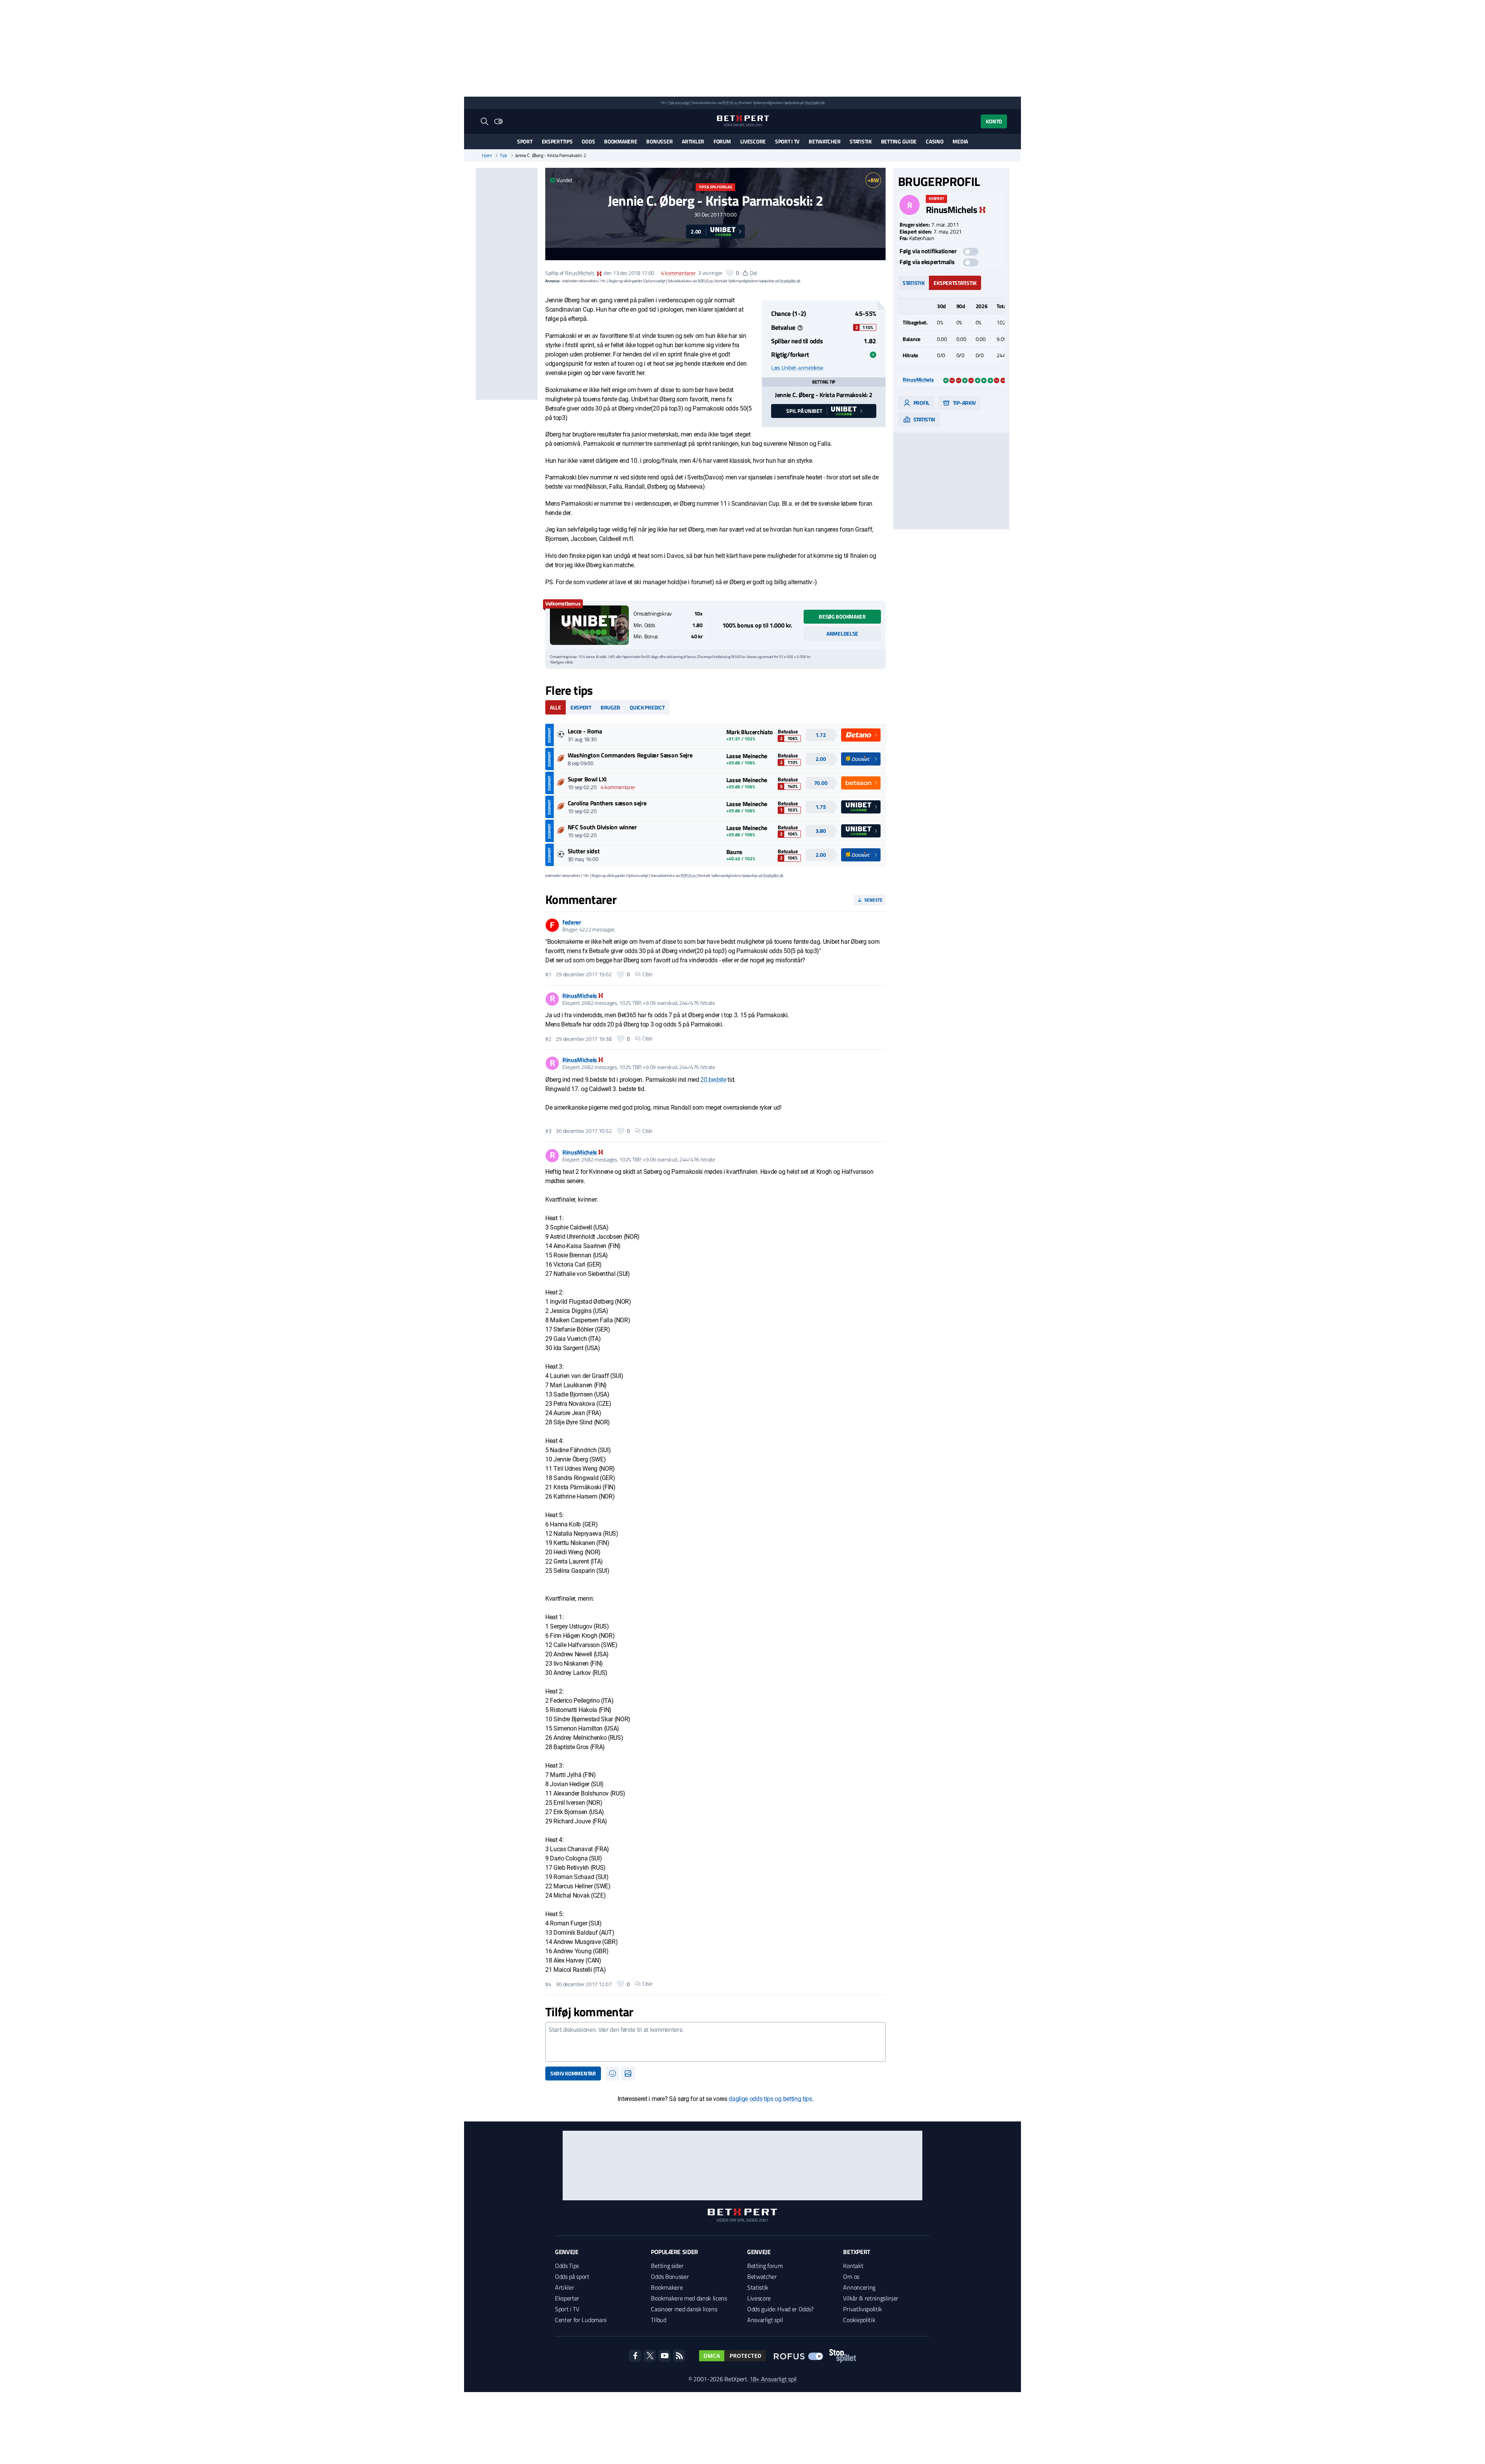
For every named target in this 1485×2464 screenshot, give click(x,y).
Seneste (873, 900)
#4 (548, 1984)
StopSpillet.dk (815, 103)
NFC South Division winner (602, 827)
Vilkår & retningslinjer (871, 2298)
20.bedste (713, 1080)
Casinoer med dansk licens (684, 2309)
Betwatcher (824, 141)
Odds (588, 141)
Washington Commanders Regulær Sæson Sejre (630, 755)
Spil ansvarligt (679, 103)
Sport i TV (787, 141)
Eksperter (567, 2298)
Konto (994, 121)
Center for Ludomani (581, 2320)
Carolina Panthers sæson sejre (607, 803)
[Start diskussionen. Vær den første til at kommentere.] (715, 2042)
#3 (548, 1131)
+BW (873, 180)
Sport (525, 141)
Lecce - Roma (585, 731)
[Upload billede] (628, 2074)
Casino (935, 141)
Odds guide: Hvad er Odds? (780, 2309)
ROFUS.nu (730, 103)
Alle (556, 707)
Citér (648, 974)
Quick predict (647, 707)
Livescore (753, 141)
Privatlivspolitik (863, 2309)
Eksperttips (557, 141)
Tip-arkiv (964, 403)
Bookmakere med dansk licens (689, 2298)
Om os (851, 2276)
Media (960, 141)
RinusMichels (580, 273)
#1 (548, 974)
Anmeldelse (842, 633)
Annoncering (859, 2287)
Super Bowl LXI (587, 779)
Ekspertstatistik (955, 283)
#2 (548, 1039)
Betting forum (765, 2266)
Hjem (487, 155)
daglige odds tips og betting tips (770, 2099)
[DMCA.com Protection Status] (732, 2356)
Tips (504, 155)
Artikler (693, 141)
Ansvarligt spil (765, 2320)
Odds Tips (567, 2266)
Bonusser (659, 141)
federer (572, 922)
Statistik (860, 141)
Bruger (610, 707)
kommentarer (678, 273)
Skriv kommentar (573, 2073)
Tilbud (658, 2320)
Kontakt (853, 2266)
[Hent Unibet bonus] (589, 625)
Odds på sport (572, 2276)
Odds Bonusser (670, 2276)
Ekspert (581, 707)
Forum (722, 141)
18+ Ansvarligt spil (773, 2379)
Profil (921, 403)
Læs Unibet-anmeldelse (797, 368)
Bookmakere (620, 141)
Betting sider (667, 2266)
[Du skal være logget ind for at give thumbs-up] (730, 273)
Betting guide (899, 141)
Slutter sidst (584, 851)
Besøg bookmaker (842, 616)
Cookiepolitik (859, 2320)
